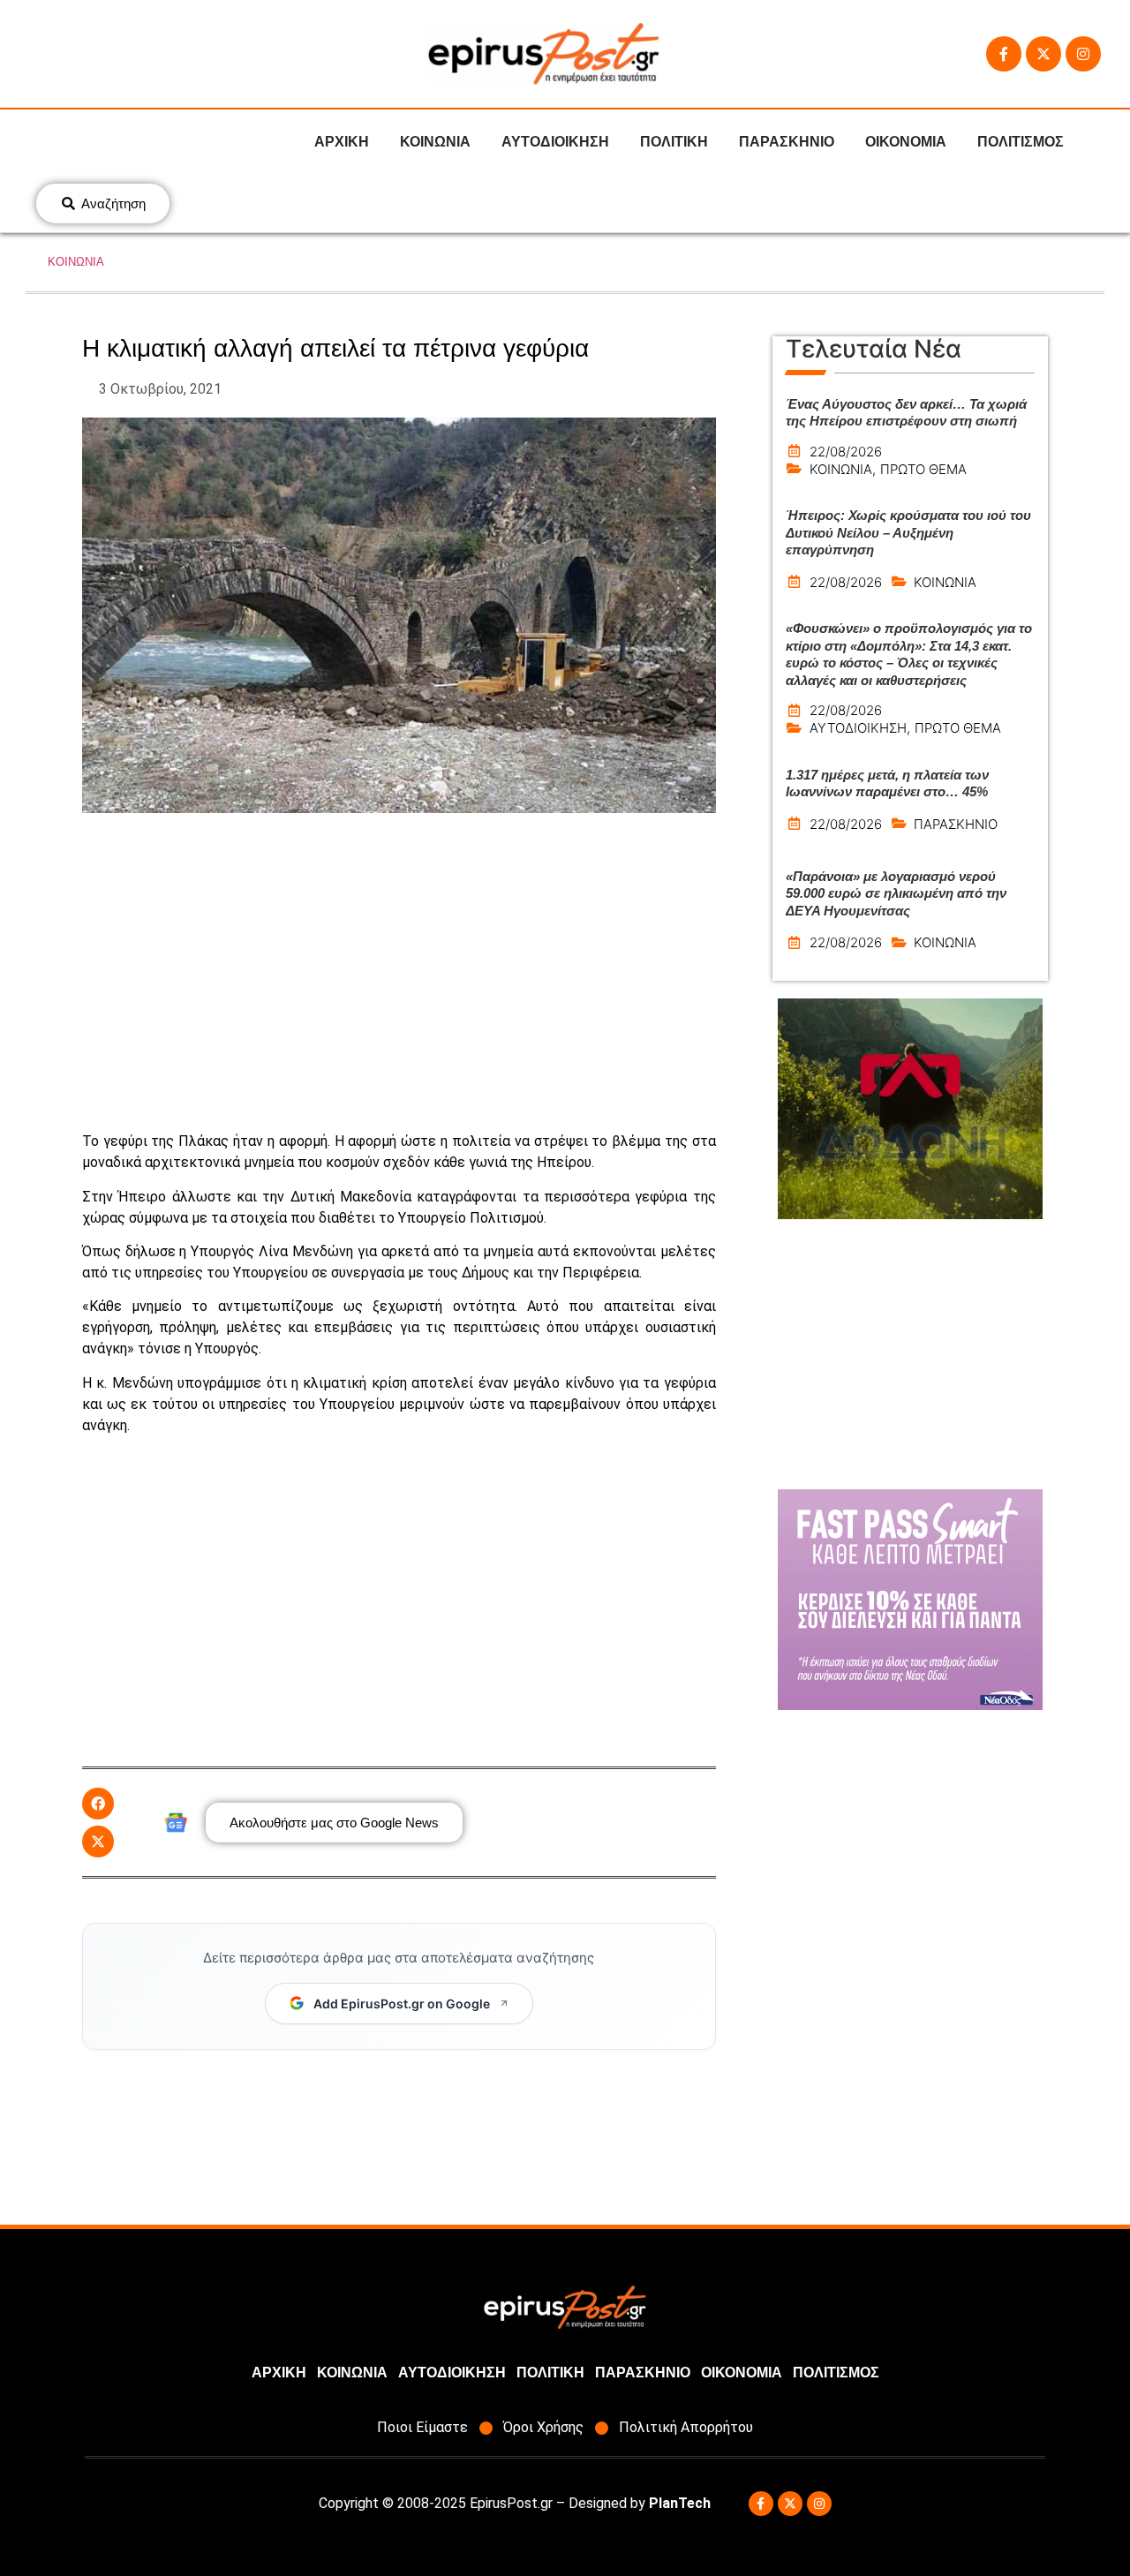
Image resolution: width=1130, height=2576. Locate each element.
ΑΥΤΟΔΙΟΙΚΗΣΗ (555, 142)
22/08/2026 (846, 452)
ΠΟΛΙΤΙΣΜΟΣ (1021, 142)
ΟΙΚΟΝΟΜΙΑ (906, 142)
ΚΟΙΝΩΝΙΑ (435, 142)
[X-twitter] (1043, 54)
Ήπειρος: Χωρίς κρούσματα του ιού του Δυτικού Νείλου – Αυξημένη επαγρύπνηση (908, 532)
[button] (98, 1804)
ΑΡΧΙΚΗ (342, 142)
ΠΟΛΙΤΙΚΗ (674, 142)
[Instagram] (1083, 54)
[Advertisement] (399, 972)
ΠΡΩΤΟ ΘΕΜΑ (923, 469)
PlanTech (680, 2503)
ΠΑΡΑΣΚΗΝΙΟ (787, 142)
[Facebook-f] (1004, 54)
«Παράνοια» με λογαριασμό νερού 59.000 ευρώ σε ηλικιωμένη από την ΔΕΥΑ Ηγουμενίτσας (896, 893)
